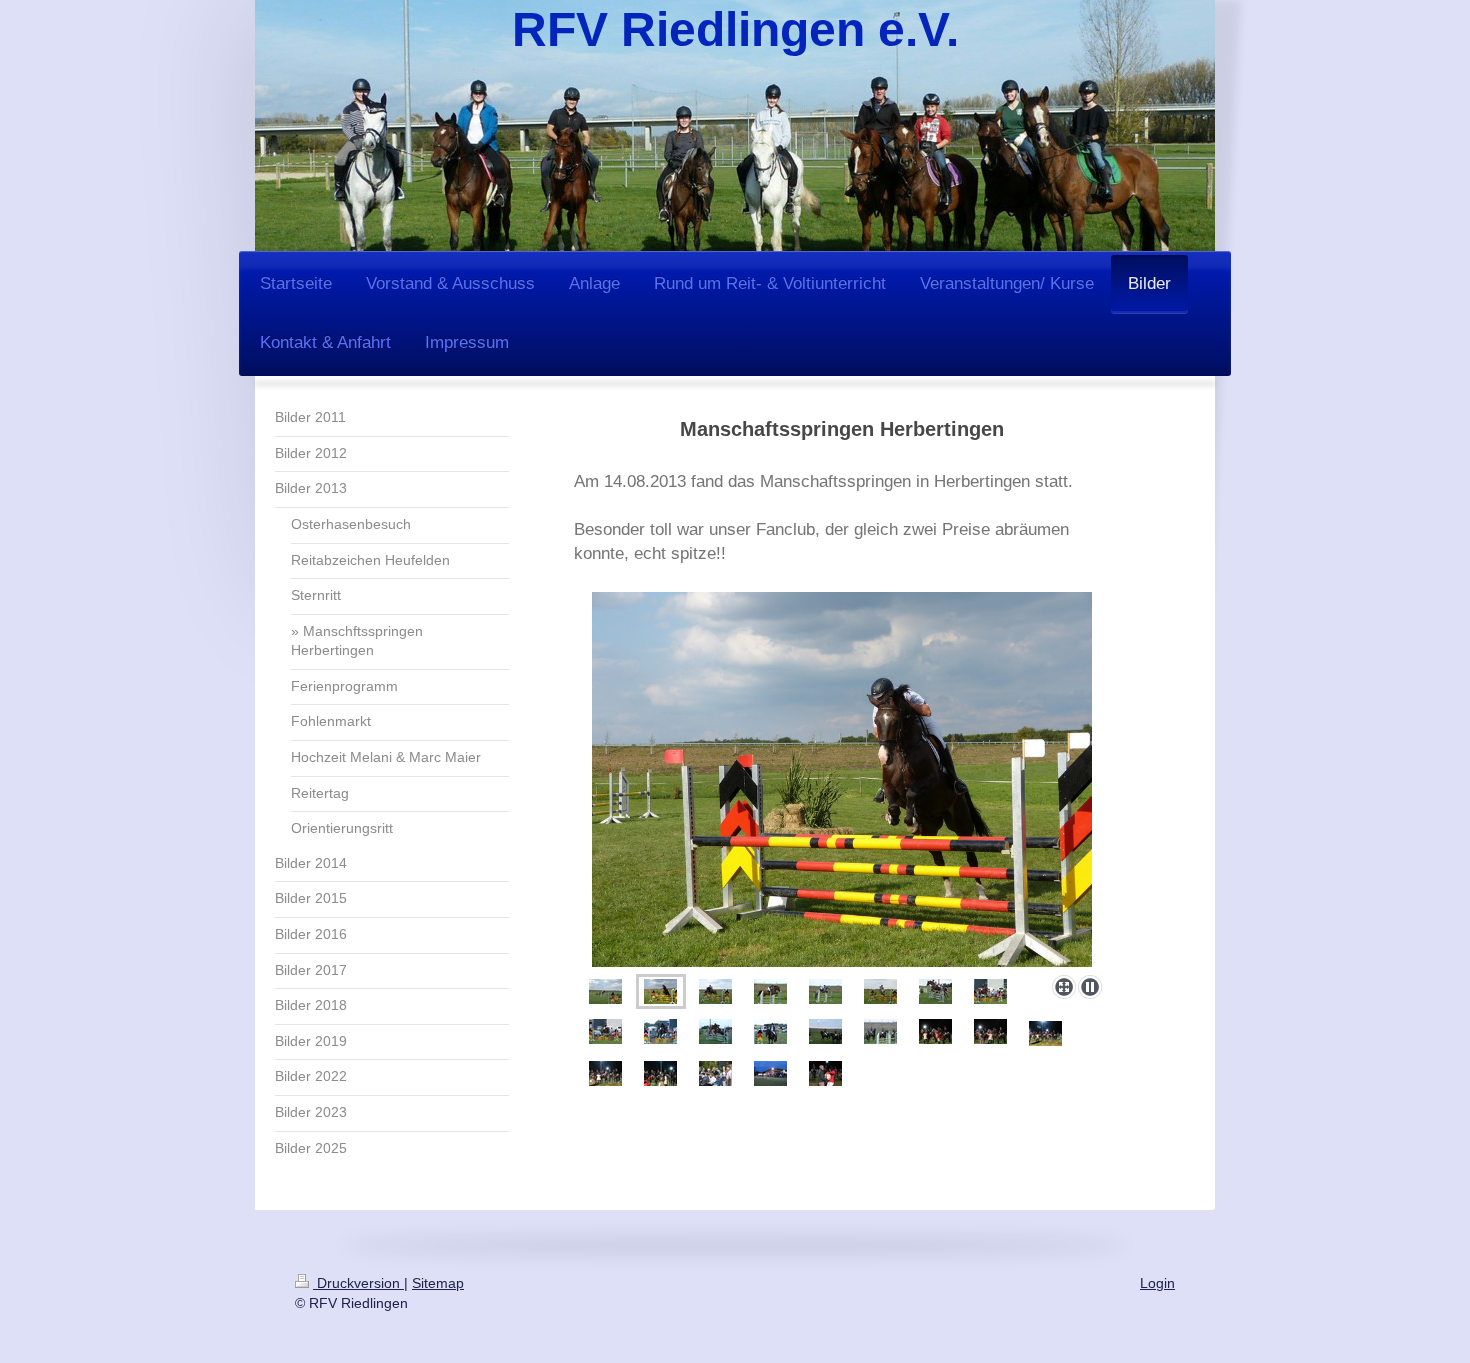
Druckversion (358, 1283)
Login (1157, 1283)
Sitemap (438, 1283)
